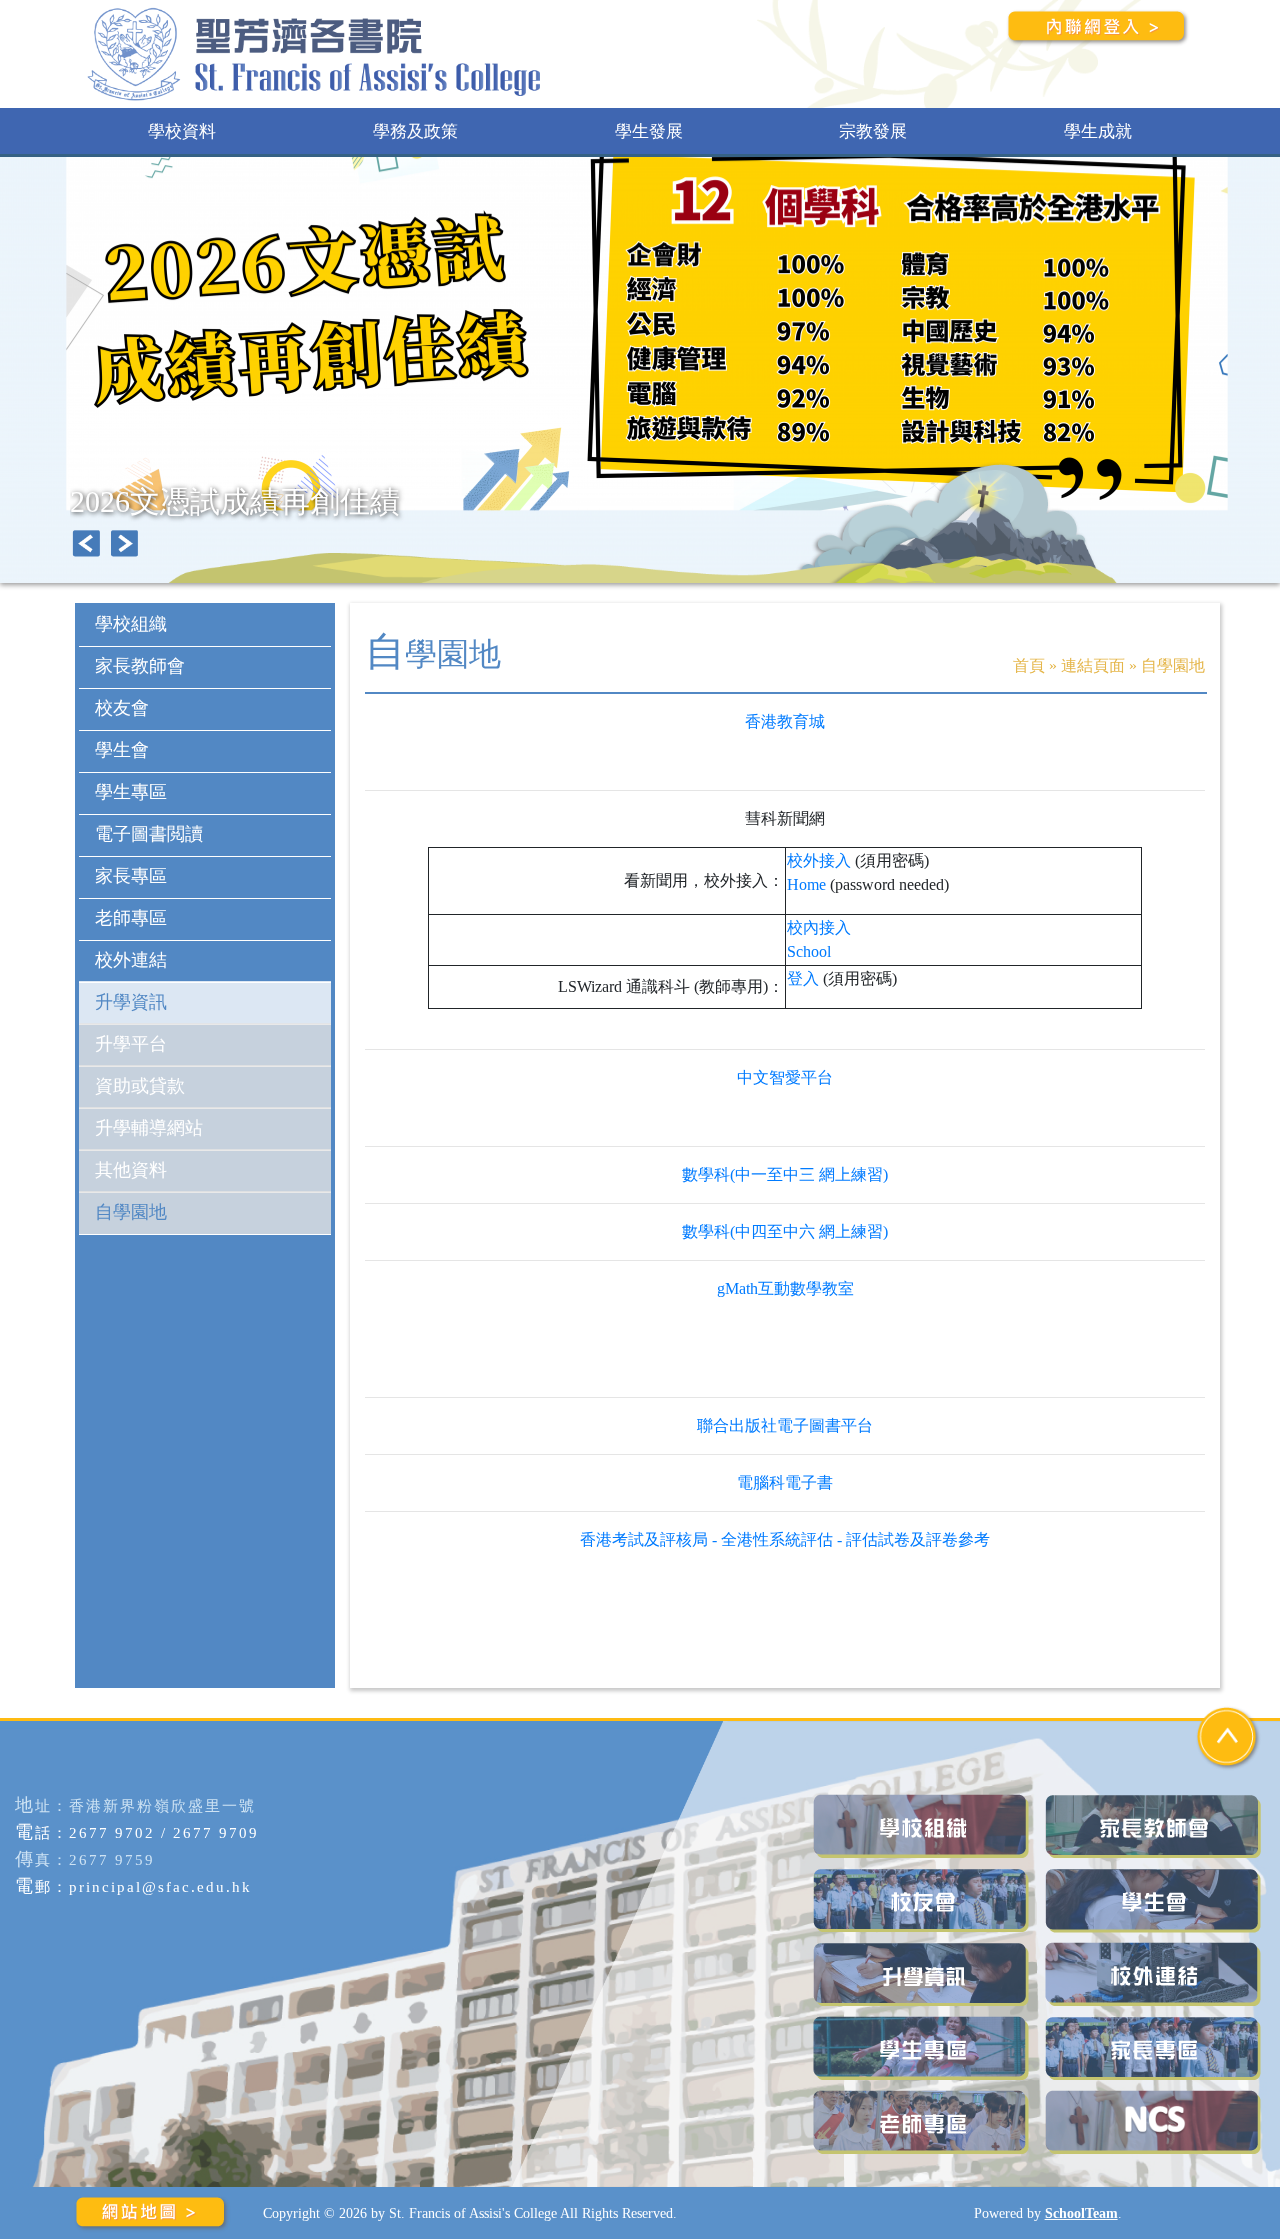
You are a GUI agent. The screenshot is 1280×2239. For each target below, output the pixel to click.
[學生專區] (923, 2048)
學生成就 (1098, 131)
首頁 (1029, 665)
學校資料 (182, 131)
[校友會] (923, 1900)
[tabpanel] (640, 370)
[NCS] (1155, 2122)
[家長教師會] (1155, 1826)
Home (806, 884)
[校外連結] (1155, 1974)
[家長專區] (1155, 2048)
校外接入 (819, 860)
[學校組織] (923, 1826)
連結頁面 (1093, 665)
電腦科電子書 (785, 1482)
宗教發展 (873, 131)
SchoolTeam (1081, 2213)
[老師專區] (923, 2122)
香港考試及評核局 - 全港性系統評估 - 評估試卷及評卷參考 (785, 1539)
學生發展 (649, 131)
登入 (803, 978)
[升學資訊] (923, 1974)
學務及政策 (415, 131)
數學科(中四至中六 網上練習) (785, 1231)
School (809, 951)
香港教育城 (785, 721)
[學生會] (1155, 1900)
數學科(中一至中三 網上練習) (785, 1174)
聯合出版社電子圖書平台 (785, 1425)
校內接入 (819, 927)
